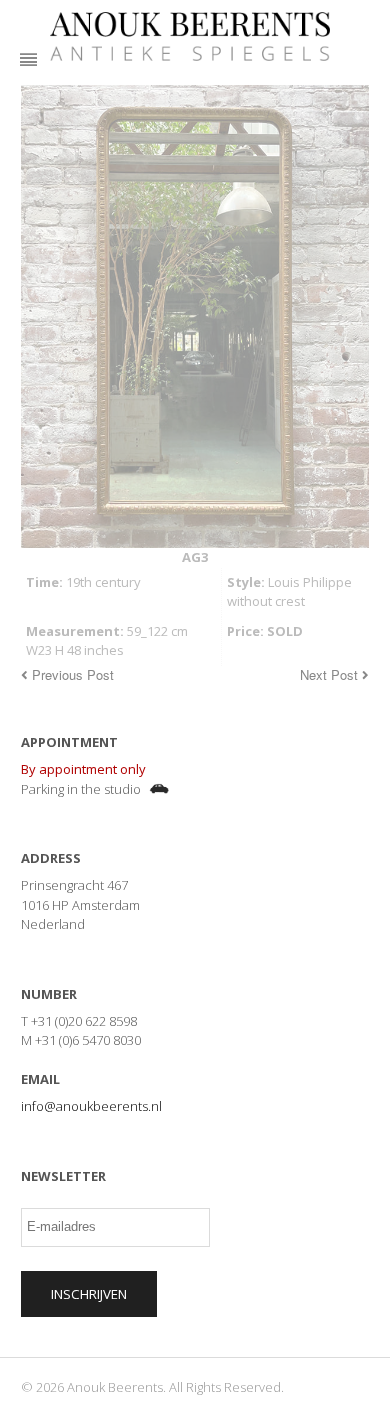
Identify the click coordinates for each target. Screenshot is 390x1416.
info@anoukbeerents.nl (91, 1106)
